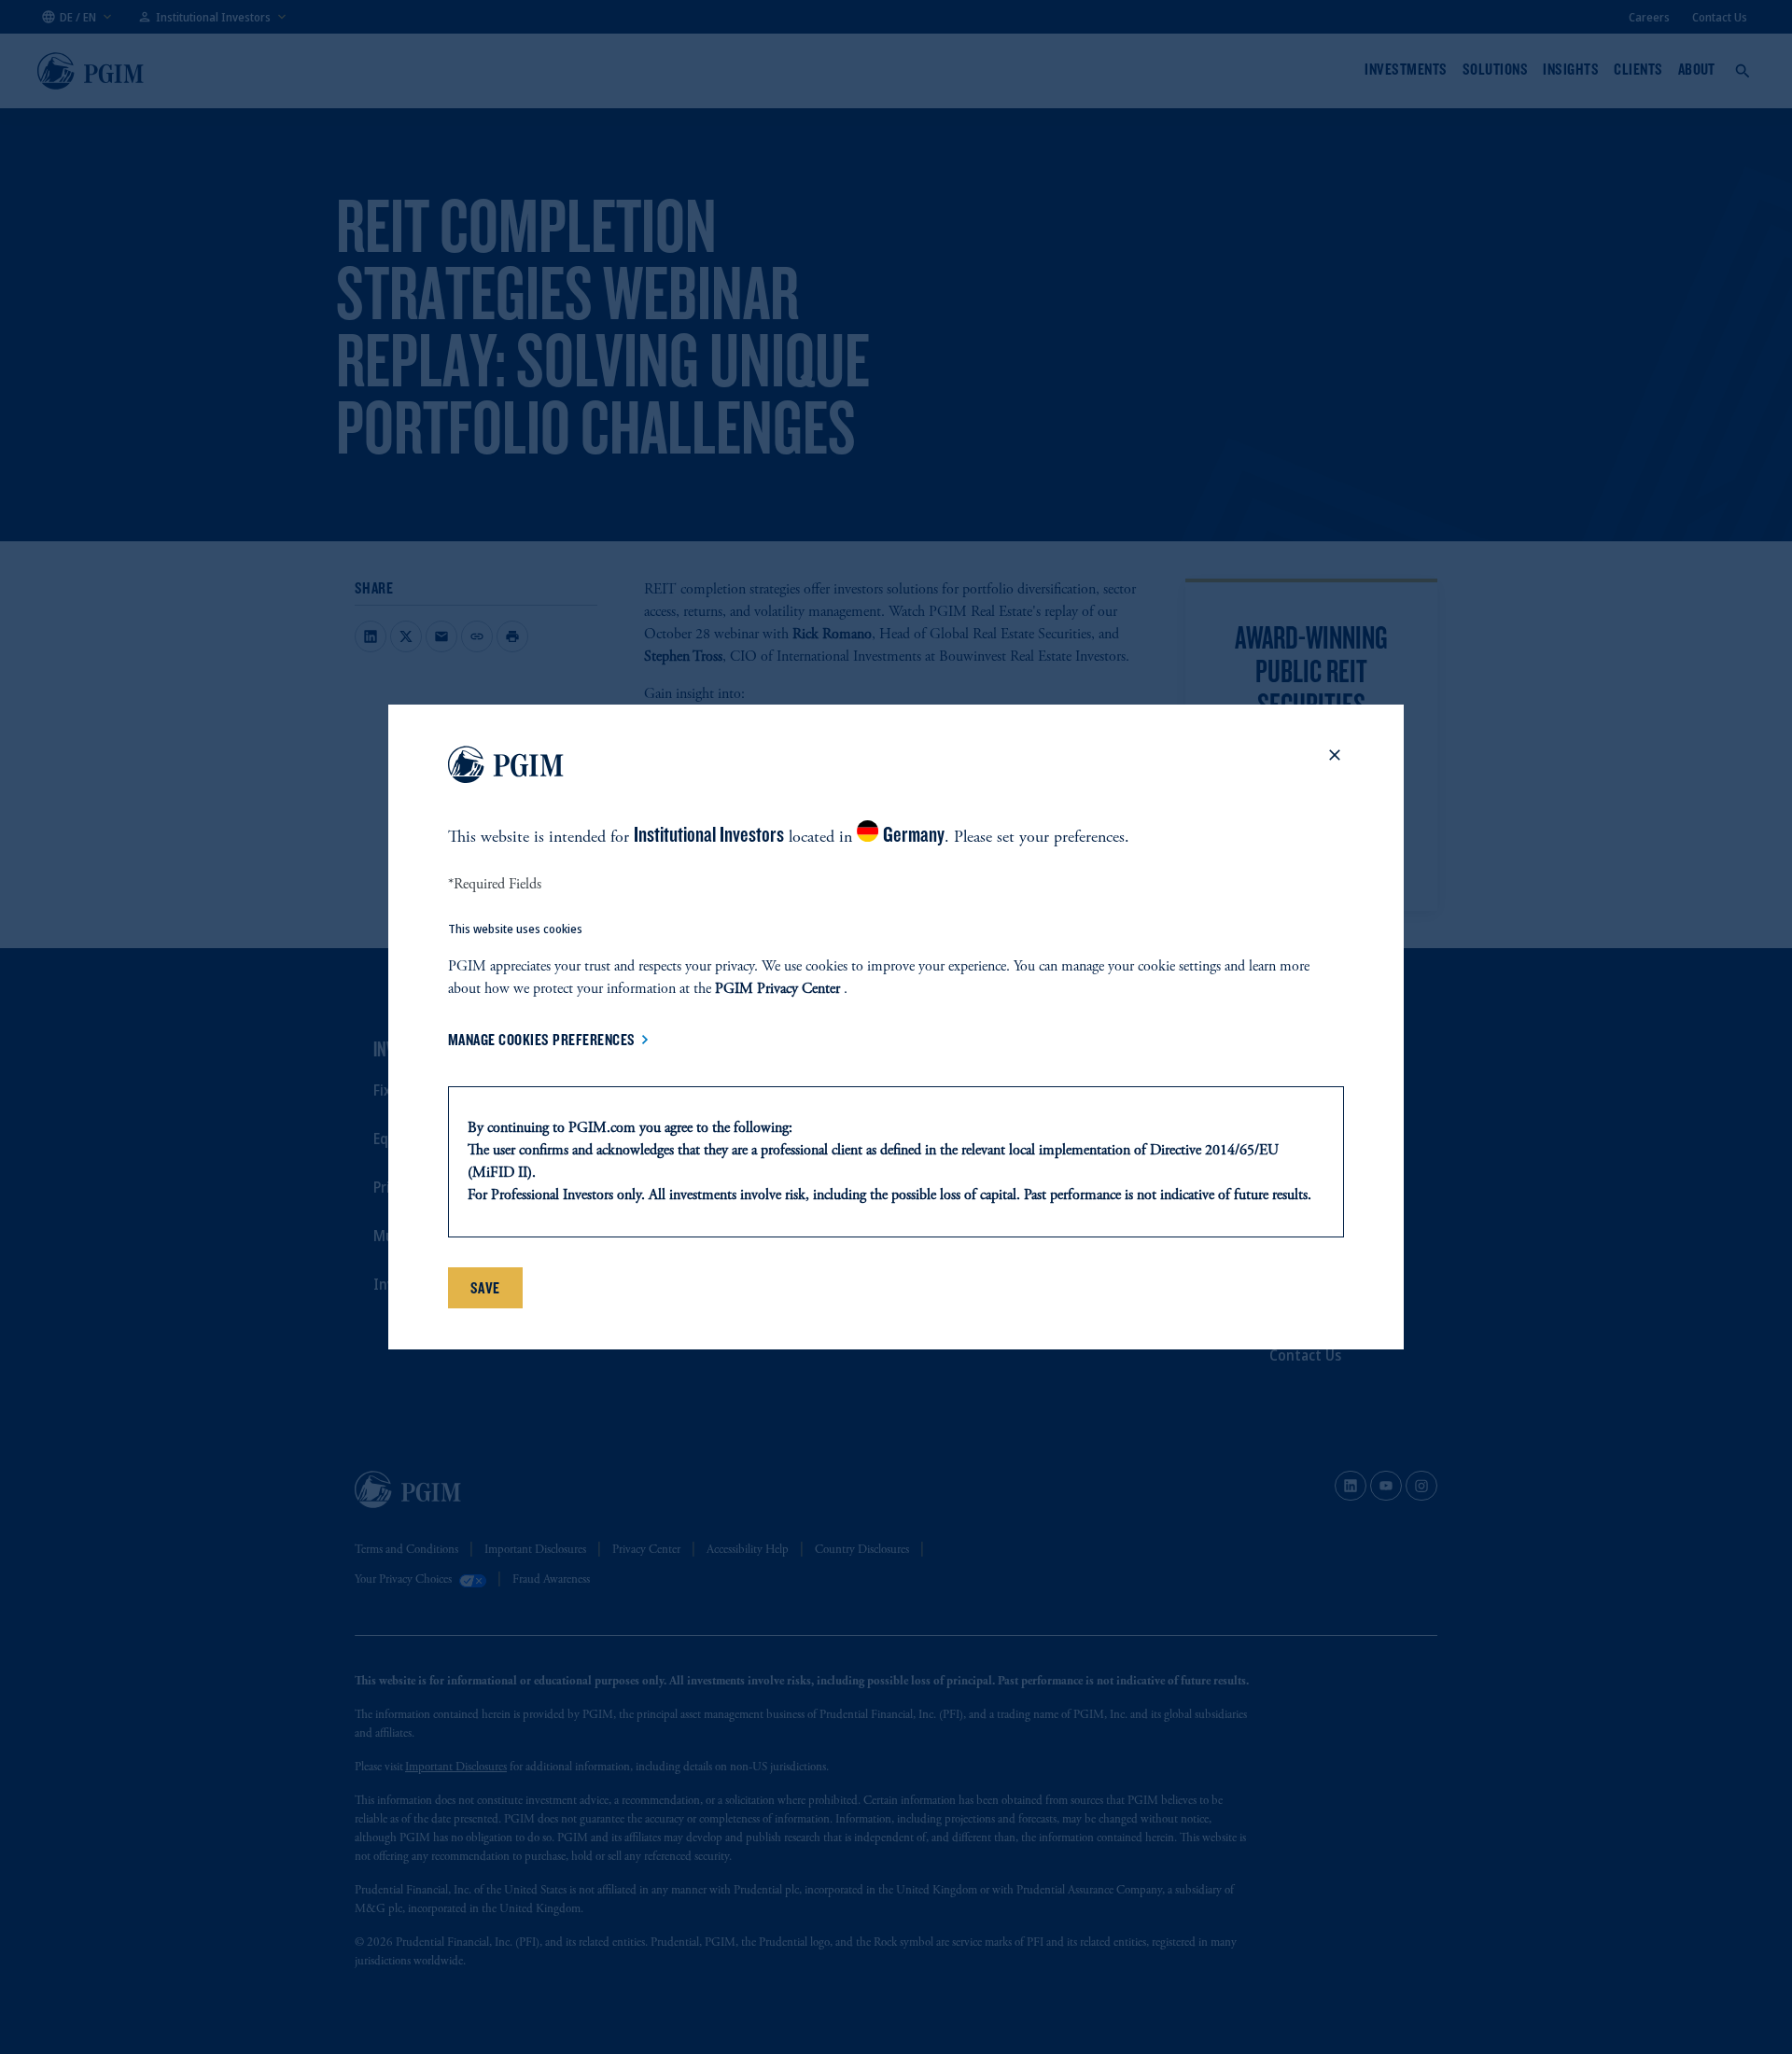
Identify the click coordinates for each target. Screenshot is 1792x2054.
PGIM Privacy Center (777, 989)
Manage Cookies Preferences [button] (542, 1040)
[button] (1335, 768)
